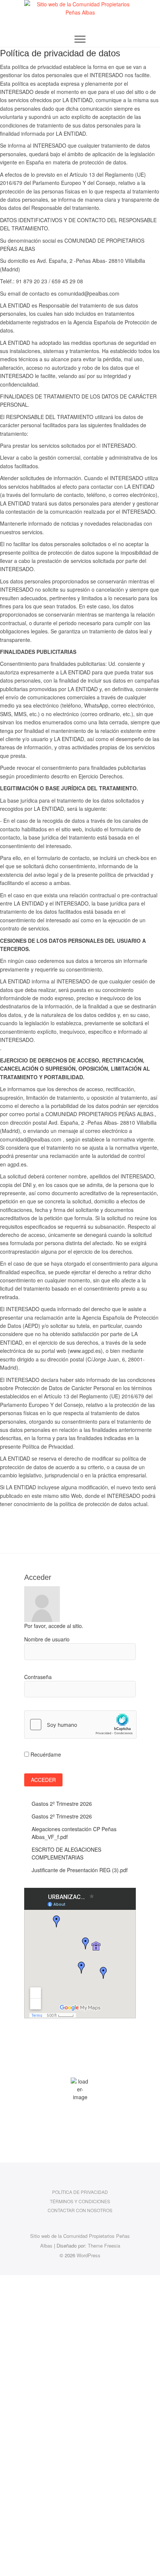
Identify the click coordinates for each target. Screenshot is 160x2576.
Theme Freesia (104, 2246)
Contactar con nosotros (80, 2210)
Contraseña (38, 1677)
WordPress (89, 2255)
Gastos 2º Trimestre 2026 (62, 1804)
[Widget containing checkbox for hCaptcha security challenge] (80, 1725)
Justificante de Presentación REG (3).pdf (80, 1870)
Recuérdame (45, 1754)
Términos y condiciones (80, 2201)
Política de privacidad (80, 2192)
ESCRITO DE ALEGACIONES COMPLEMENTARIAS (66, 1853)
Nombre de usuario (47, 1639)
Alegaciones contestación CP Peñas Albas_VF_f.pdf (74, 1833)
